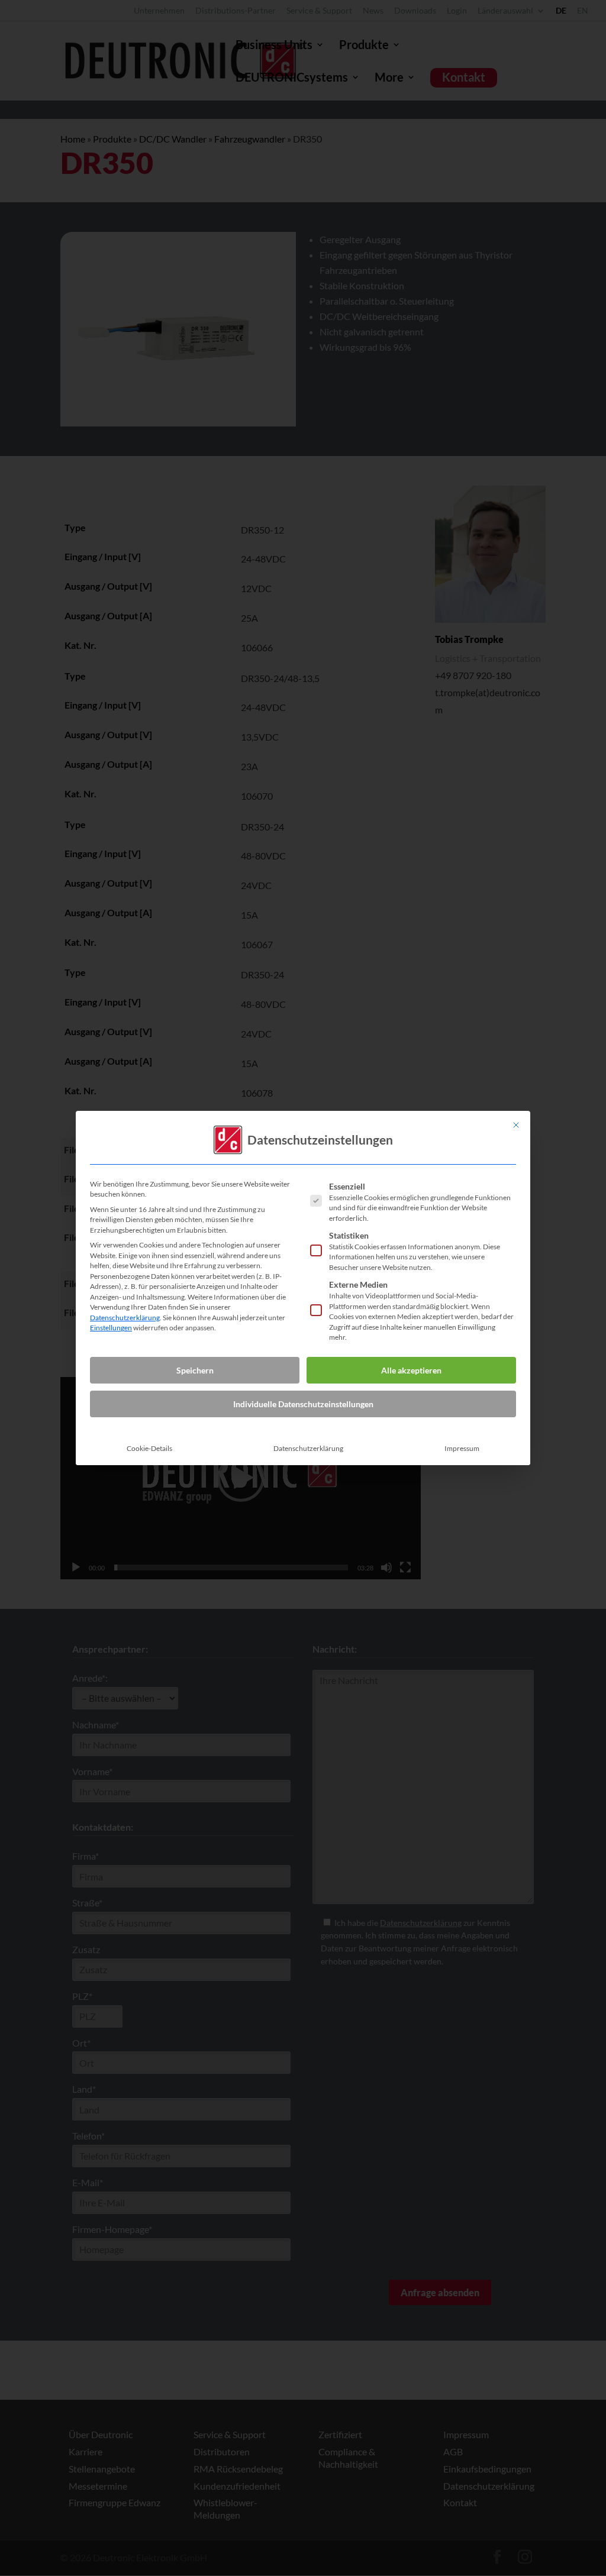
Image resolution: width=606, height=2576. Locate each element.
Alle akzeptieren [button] (411, 1370)
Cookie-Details (149, 1448)
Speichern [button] (195, 1370)
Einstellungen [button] (111, 1328)
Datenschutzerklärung (125, 1318)
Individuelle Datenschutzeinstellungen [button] (303, 1404)
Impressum (462, 1448)
